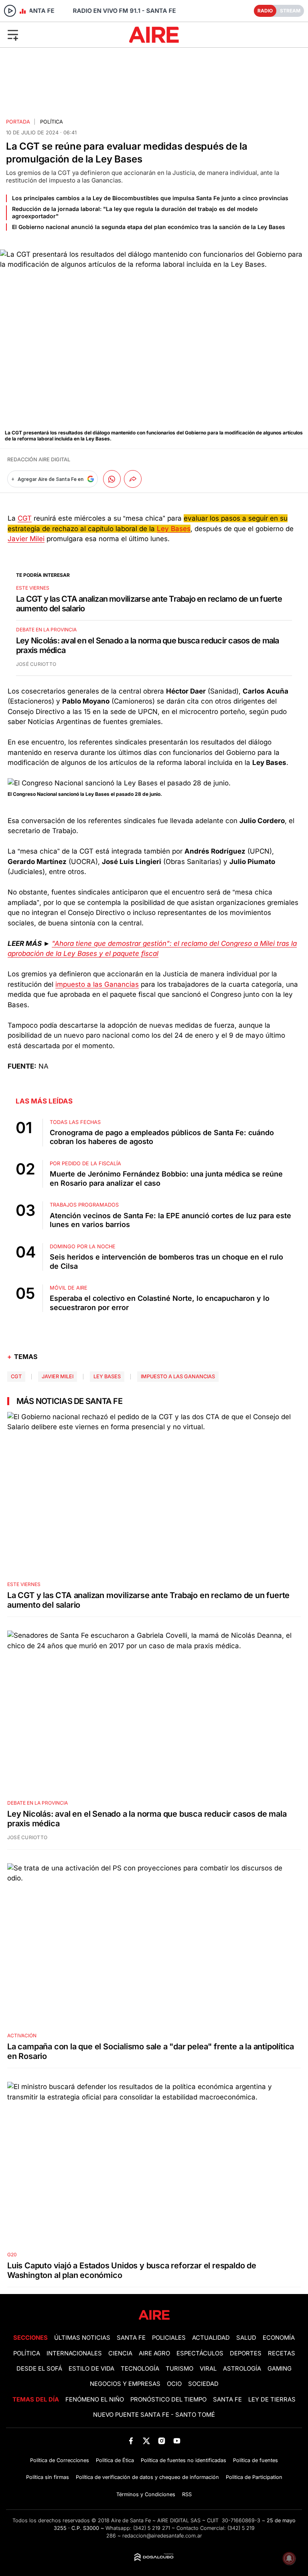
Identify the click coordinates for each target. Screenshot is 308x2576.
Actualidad (211, 2338)
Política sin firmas (48, 2477)
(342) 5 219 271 (152, 2528)
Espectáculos (200, 2353)
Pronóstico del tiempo (168, 2400)
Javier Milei (26, 539)
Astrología (242, 2369)
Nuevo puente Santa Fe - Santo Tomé (154, 2415)
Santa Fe (131, 2338)
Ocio (174, 2384)
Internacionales (74, 2353)
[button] (51, 34)
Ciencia (120, 2353)
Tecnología (140, 2369)
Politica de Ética (115, 2460)
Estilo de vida (91, 2369)
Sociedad (203, 2384)
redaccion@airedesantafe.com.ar (162, 2536)
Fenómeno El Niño (95, 2400)
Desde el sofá (39, 2369)
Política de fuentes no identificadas (183, 2460)
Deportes (246, 2353)
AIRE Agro (154, 2353)
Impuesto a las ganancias (178, 1376)
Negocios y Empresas (125, 2384)
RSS (187, 2494)
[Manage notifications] (289, 2558)
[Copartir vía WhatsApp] (112, 479)
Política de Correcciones (60, 2460)
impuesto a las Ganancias (97, 984)
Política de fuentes (255, 2460)
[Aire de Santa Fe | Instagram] (162, 2441)
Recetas (282, 2353)
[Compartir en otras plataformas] (133, 479)
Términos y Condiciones (146, 2494)
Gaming (280, 2369)
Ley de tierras (272, 2400)
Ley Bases (174, 529)
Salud (246, 2338)
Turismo (179, 2369)
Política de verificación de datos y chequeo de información (147, 2477)
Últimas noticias (82, 2338)
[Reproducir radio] (10, 11)
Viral (208, 2369)
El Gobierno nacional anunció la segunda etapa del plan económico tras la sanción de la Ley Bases (149, 227)
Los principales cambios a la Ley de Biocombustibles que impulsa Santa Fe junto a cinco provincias (150, 198)
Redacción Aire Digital (39, 459)
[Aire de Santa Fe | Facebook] (131, 2441)
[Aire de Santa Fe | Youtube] (177, 2441)
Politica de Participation (254, 2477)
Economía (279, 2338)
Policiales (169, 2338)
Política (52, 122)
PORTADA (18, 122)
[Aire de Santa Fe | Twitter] (146, 2441)
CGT (25, 518)
